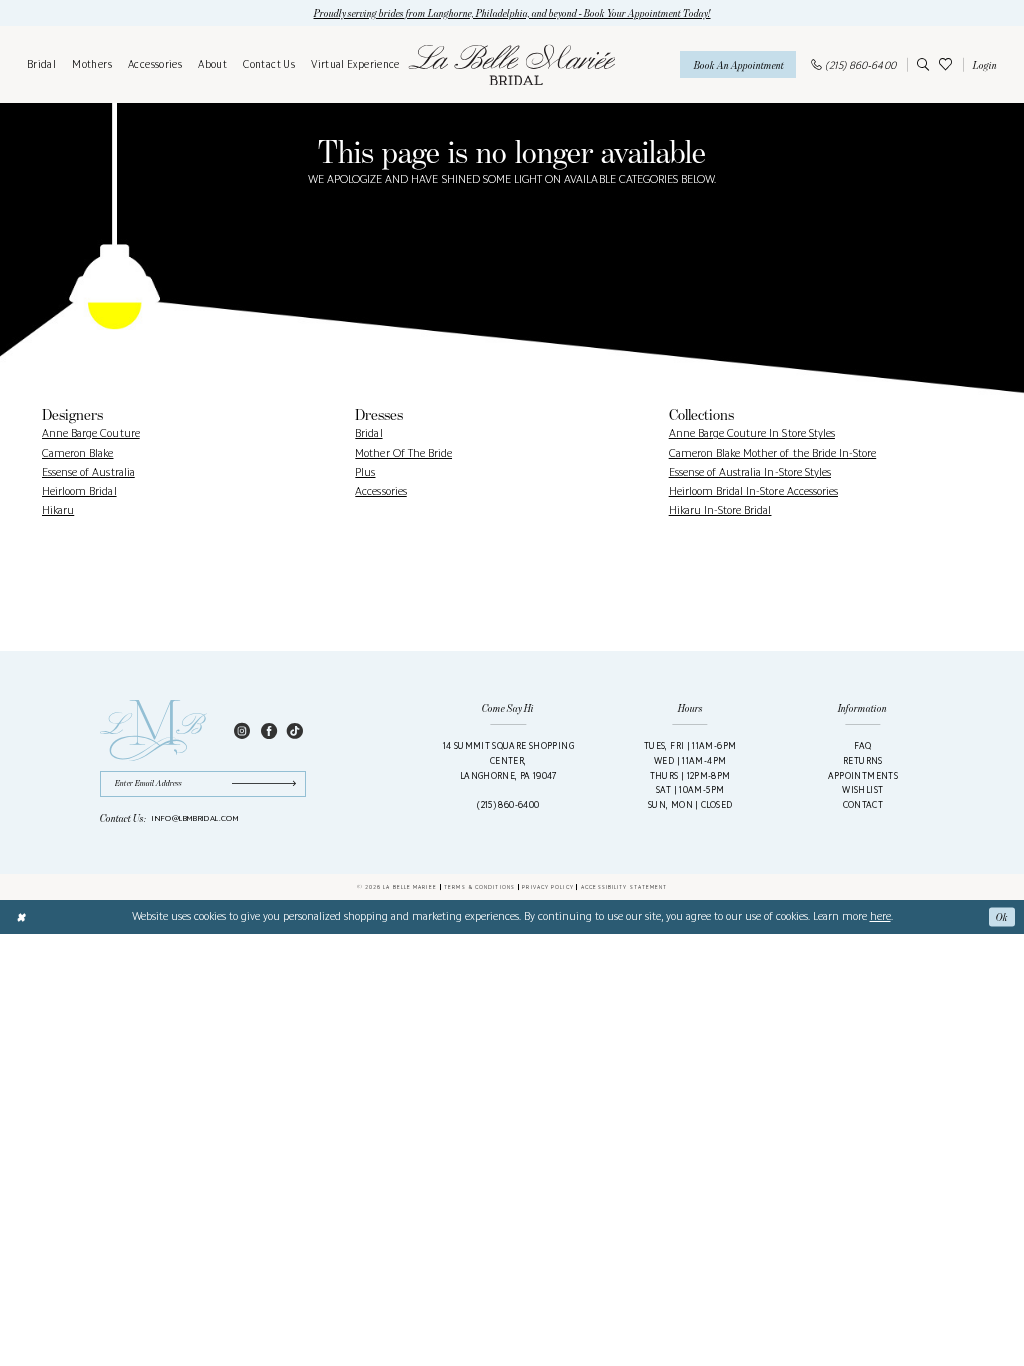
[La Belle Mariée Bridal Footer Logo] (153, 731)
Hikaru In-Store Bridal (720, 510)
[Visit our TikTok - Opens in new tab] (295, 731)
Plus (365, 472)
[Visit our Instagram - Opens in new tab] (242, 731)
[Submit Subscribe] (268, 784)
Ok (1002, 917)
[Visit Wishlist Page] (945, 64)
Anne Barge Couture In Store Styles (752, 433)
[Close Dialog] (21, 917)
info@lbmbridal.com (195, 818)
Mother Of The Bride (403, 453)
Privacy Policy (547, 887)
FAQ (862, 745)
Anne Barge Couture (91, 433)
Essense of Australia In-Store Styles (750, 472)
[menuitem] (41, 65)
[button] (982, 64)
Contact (863, 804)
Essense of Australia (88, 472)
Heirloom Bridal (79, 491)
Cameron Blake (77, 453)
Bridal (368, 433)
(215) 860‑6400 (508, 804)
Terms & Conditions (479, 887)
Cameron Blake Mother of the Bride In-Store (773, 453)
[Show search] (920, 64)
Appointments (863, 775)
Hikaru (58, 510)
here (880, 916)
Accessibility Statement (624, 887)
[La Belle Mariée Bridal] (511, 64)
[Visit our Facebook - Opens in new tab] (269, 731)
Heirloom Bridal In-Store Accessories (753, 491)
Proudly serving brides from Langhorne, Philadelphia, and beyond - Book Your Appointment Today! (512, 13)
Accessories (380, 491)
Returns (863, 760)
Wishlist (862, 789)
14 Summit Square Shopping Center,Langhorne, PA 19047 (508, 760)
